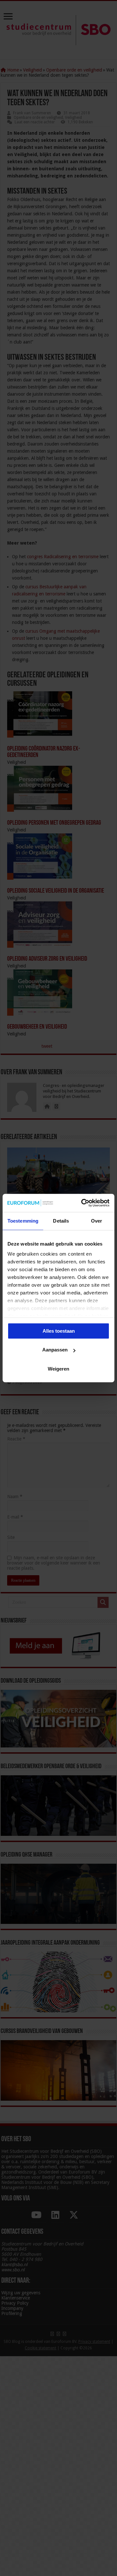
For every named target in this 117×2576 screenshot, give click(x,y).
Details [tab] (61, 1221)
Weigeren (58, 1369)
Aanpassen (55, 1350)
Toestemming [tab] (23, 1221)
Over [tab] (97, 1221)
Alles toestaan (59, 1331)
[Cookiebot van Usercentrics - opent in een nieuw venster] (83, 1203)
